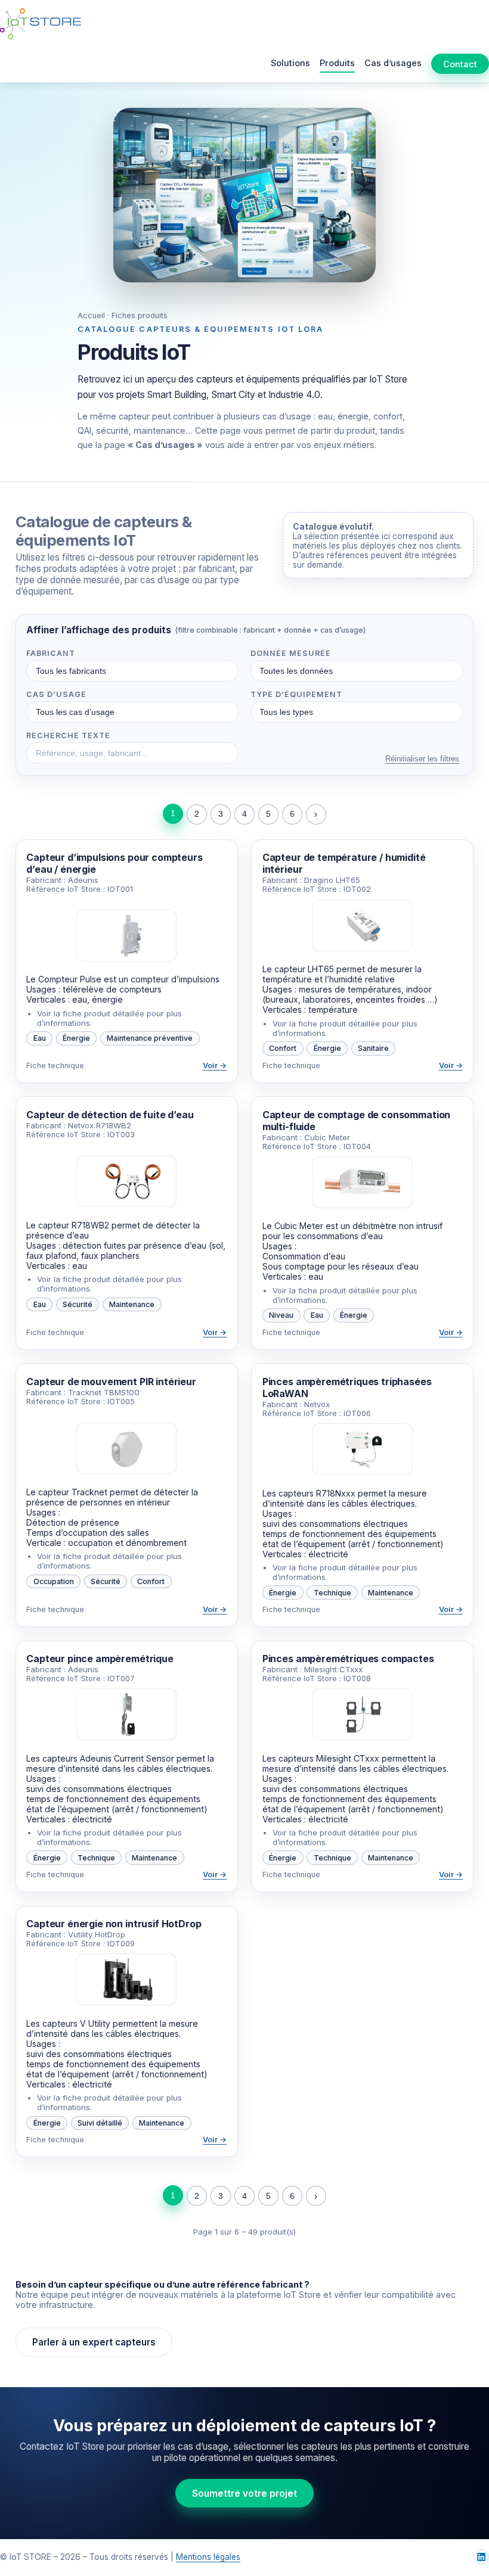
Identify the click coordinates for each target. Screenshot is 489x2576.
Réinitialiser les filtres (422, 759)
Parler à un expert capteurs (94, 2342)
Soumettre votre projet (244, 2493)
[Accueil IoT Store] (41, 24)
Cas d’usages (393, 63)
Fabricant (51, 653)
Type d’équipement (296, 694)
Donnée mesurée (291, 653)
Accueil (91, 315)
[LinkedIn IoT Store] (481, 2557)
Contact (460, 64)
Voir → (215, 1065)
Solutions (290, 63)
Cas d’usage (56, 694)
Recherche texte (68, 735)
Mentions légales (208, 2557)
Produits (337, 63)
